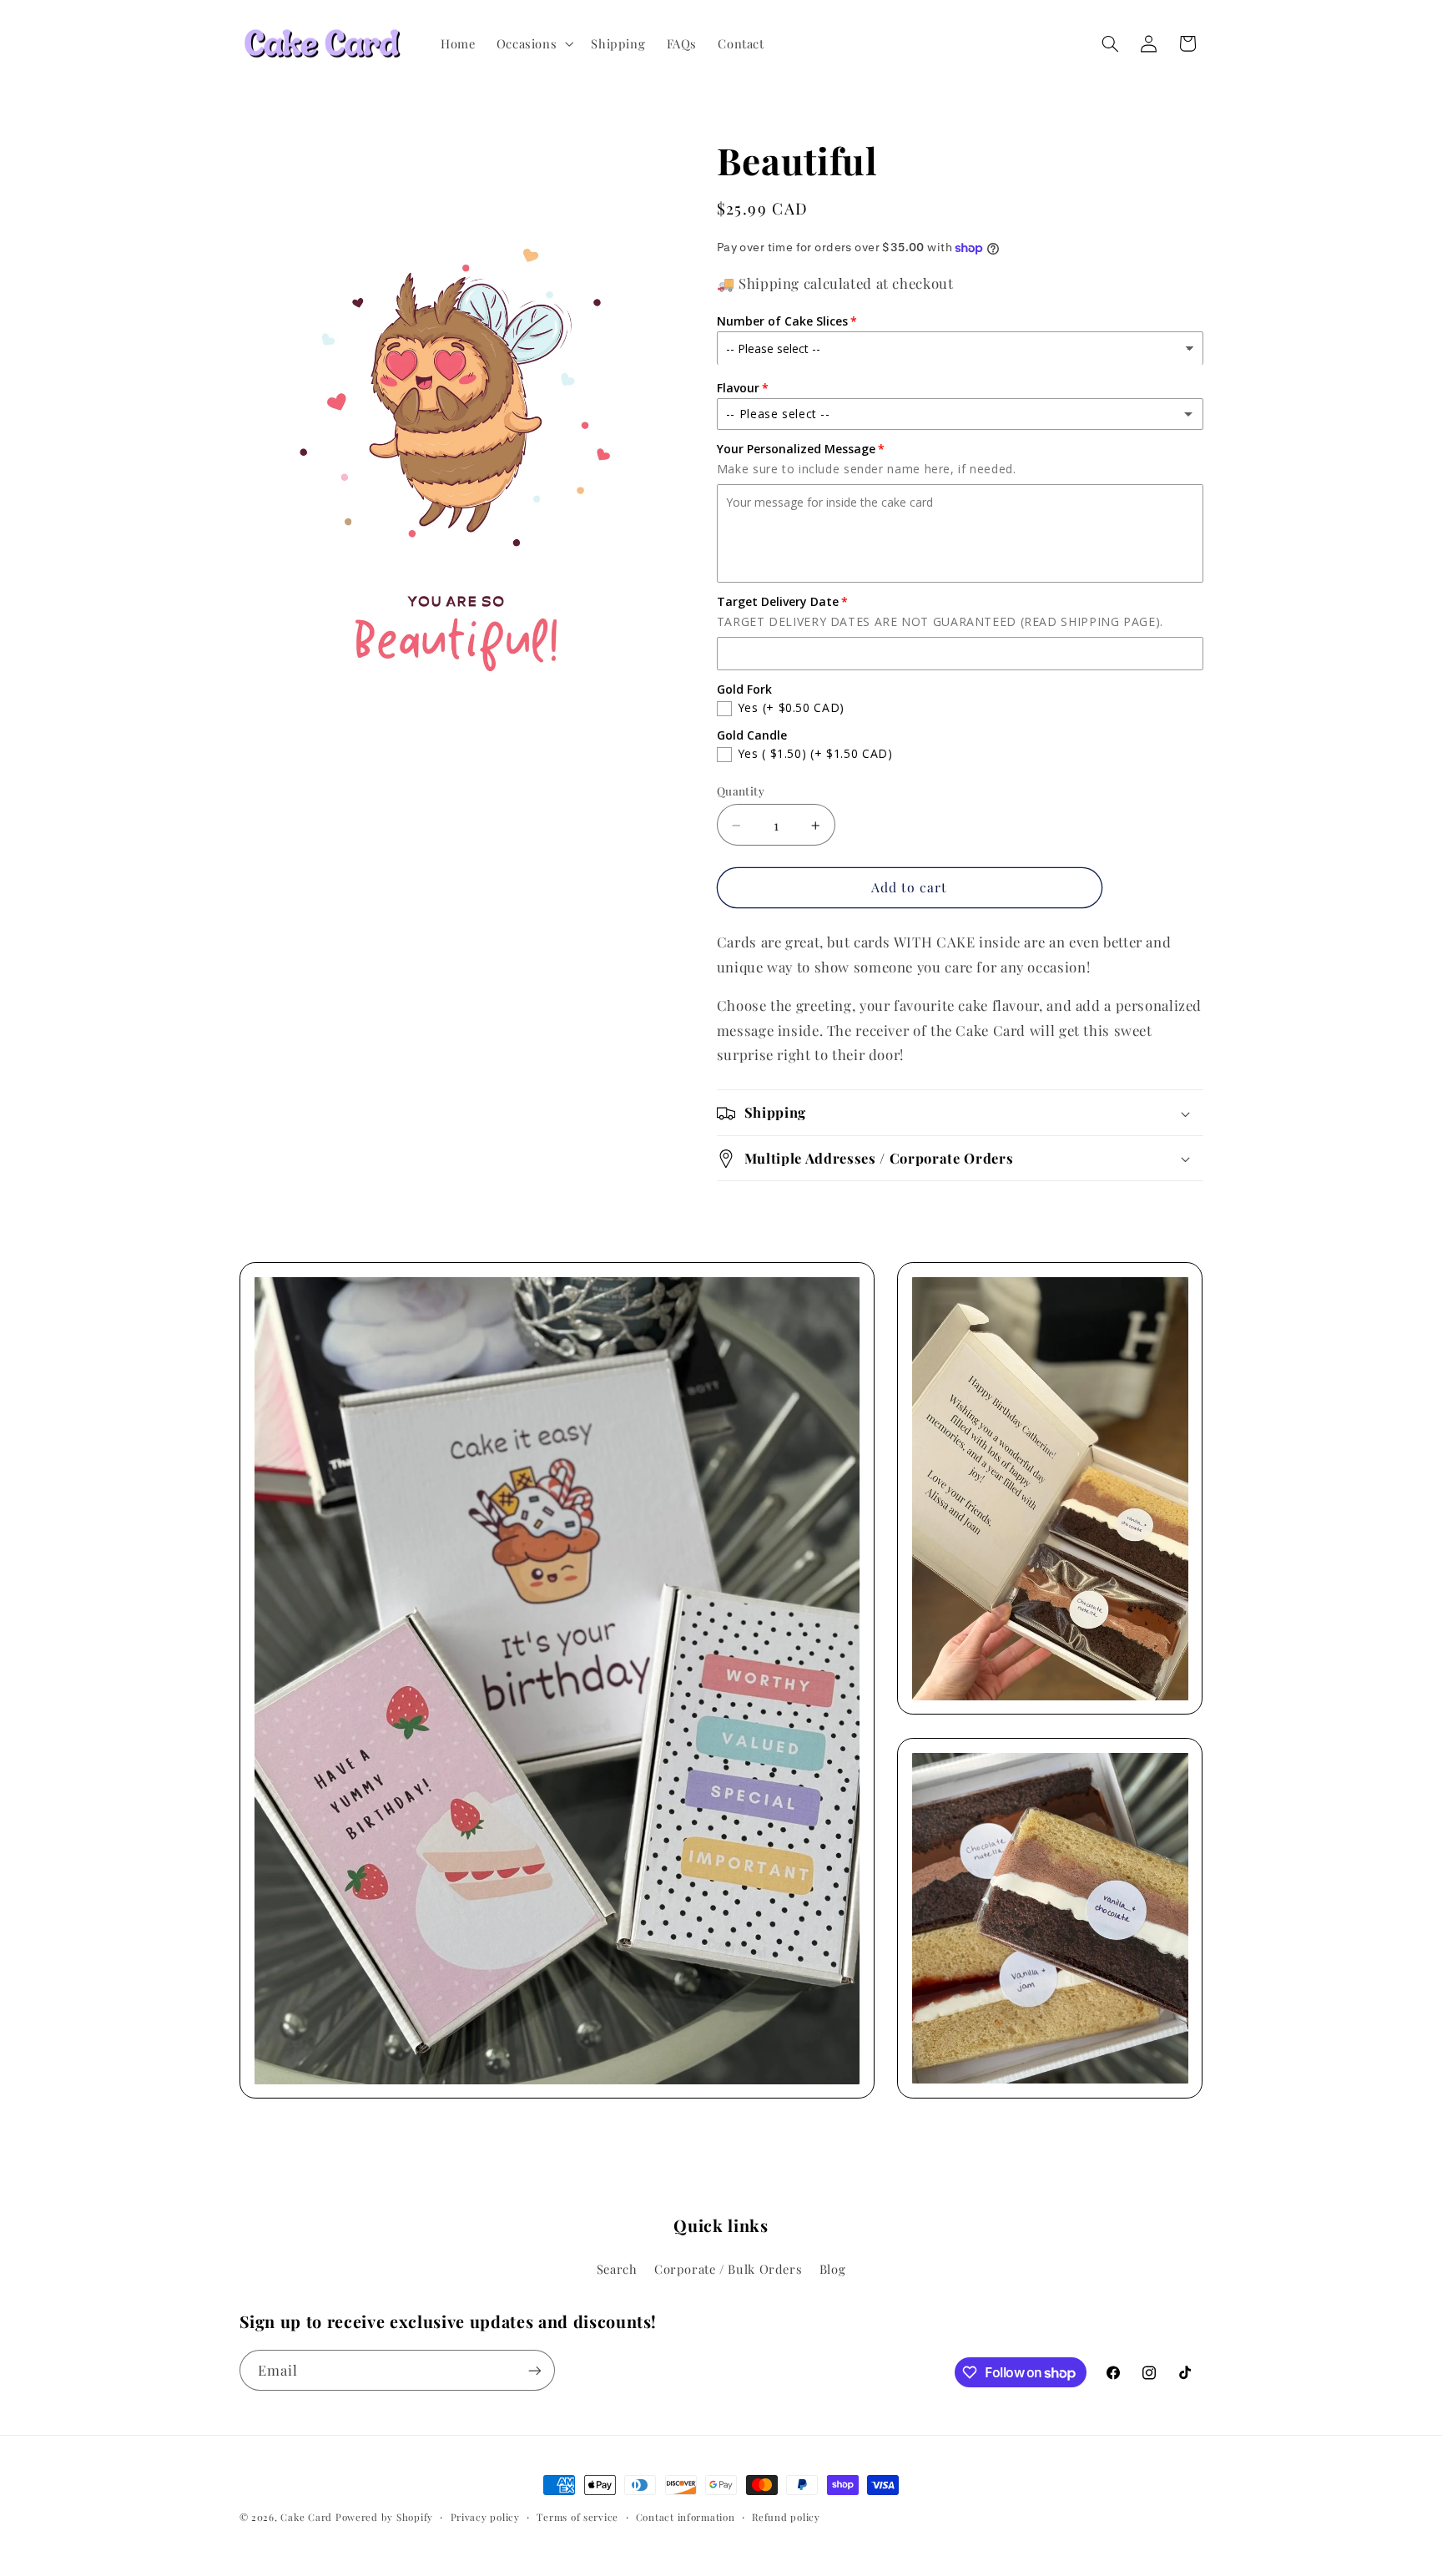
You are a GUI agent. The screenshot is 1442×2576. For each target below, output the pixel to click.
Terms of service (577, 2517)
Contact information (686, 2517)
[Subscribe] (534, 2370)
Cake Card (306, 2517)
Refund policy (786, 2517)
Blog (833, 2269)
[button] (533, 43)
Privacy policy (485, 2517)
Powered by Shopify (384, 2517)
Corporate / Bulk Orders (729, 2269)
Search (617, 2269)
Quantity (741, 791)
